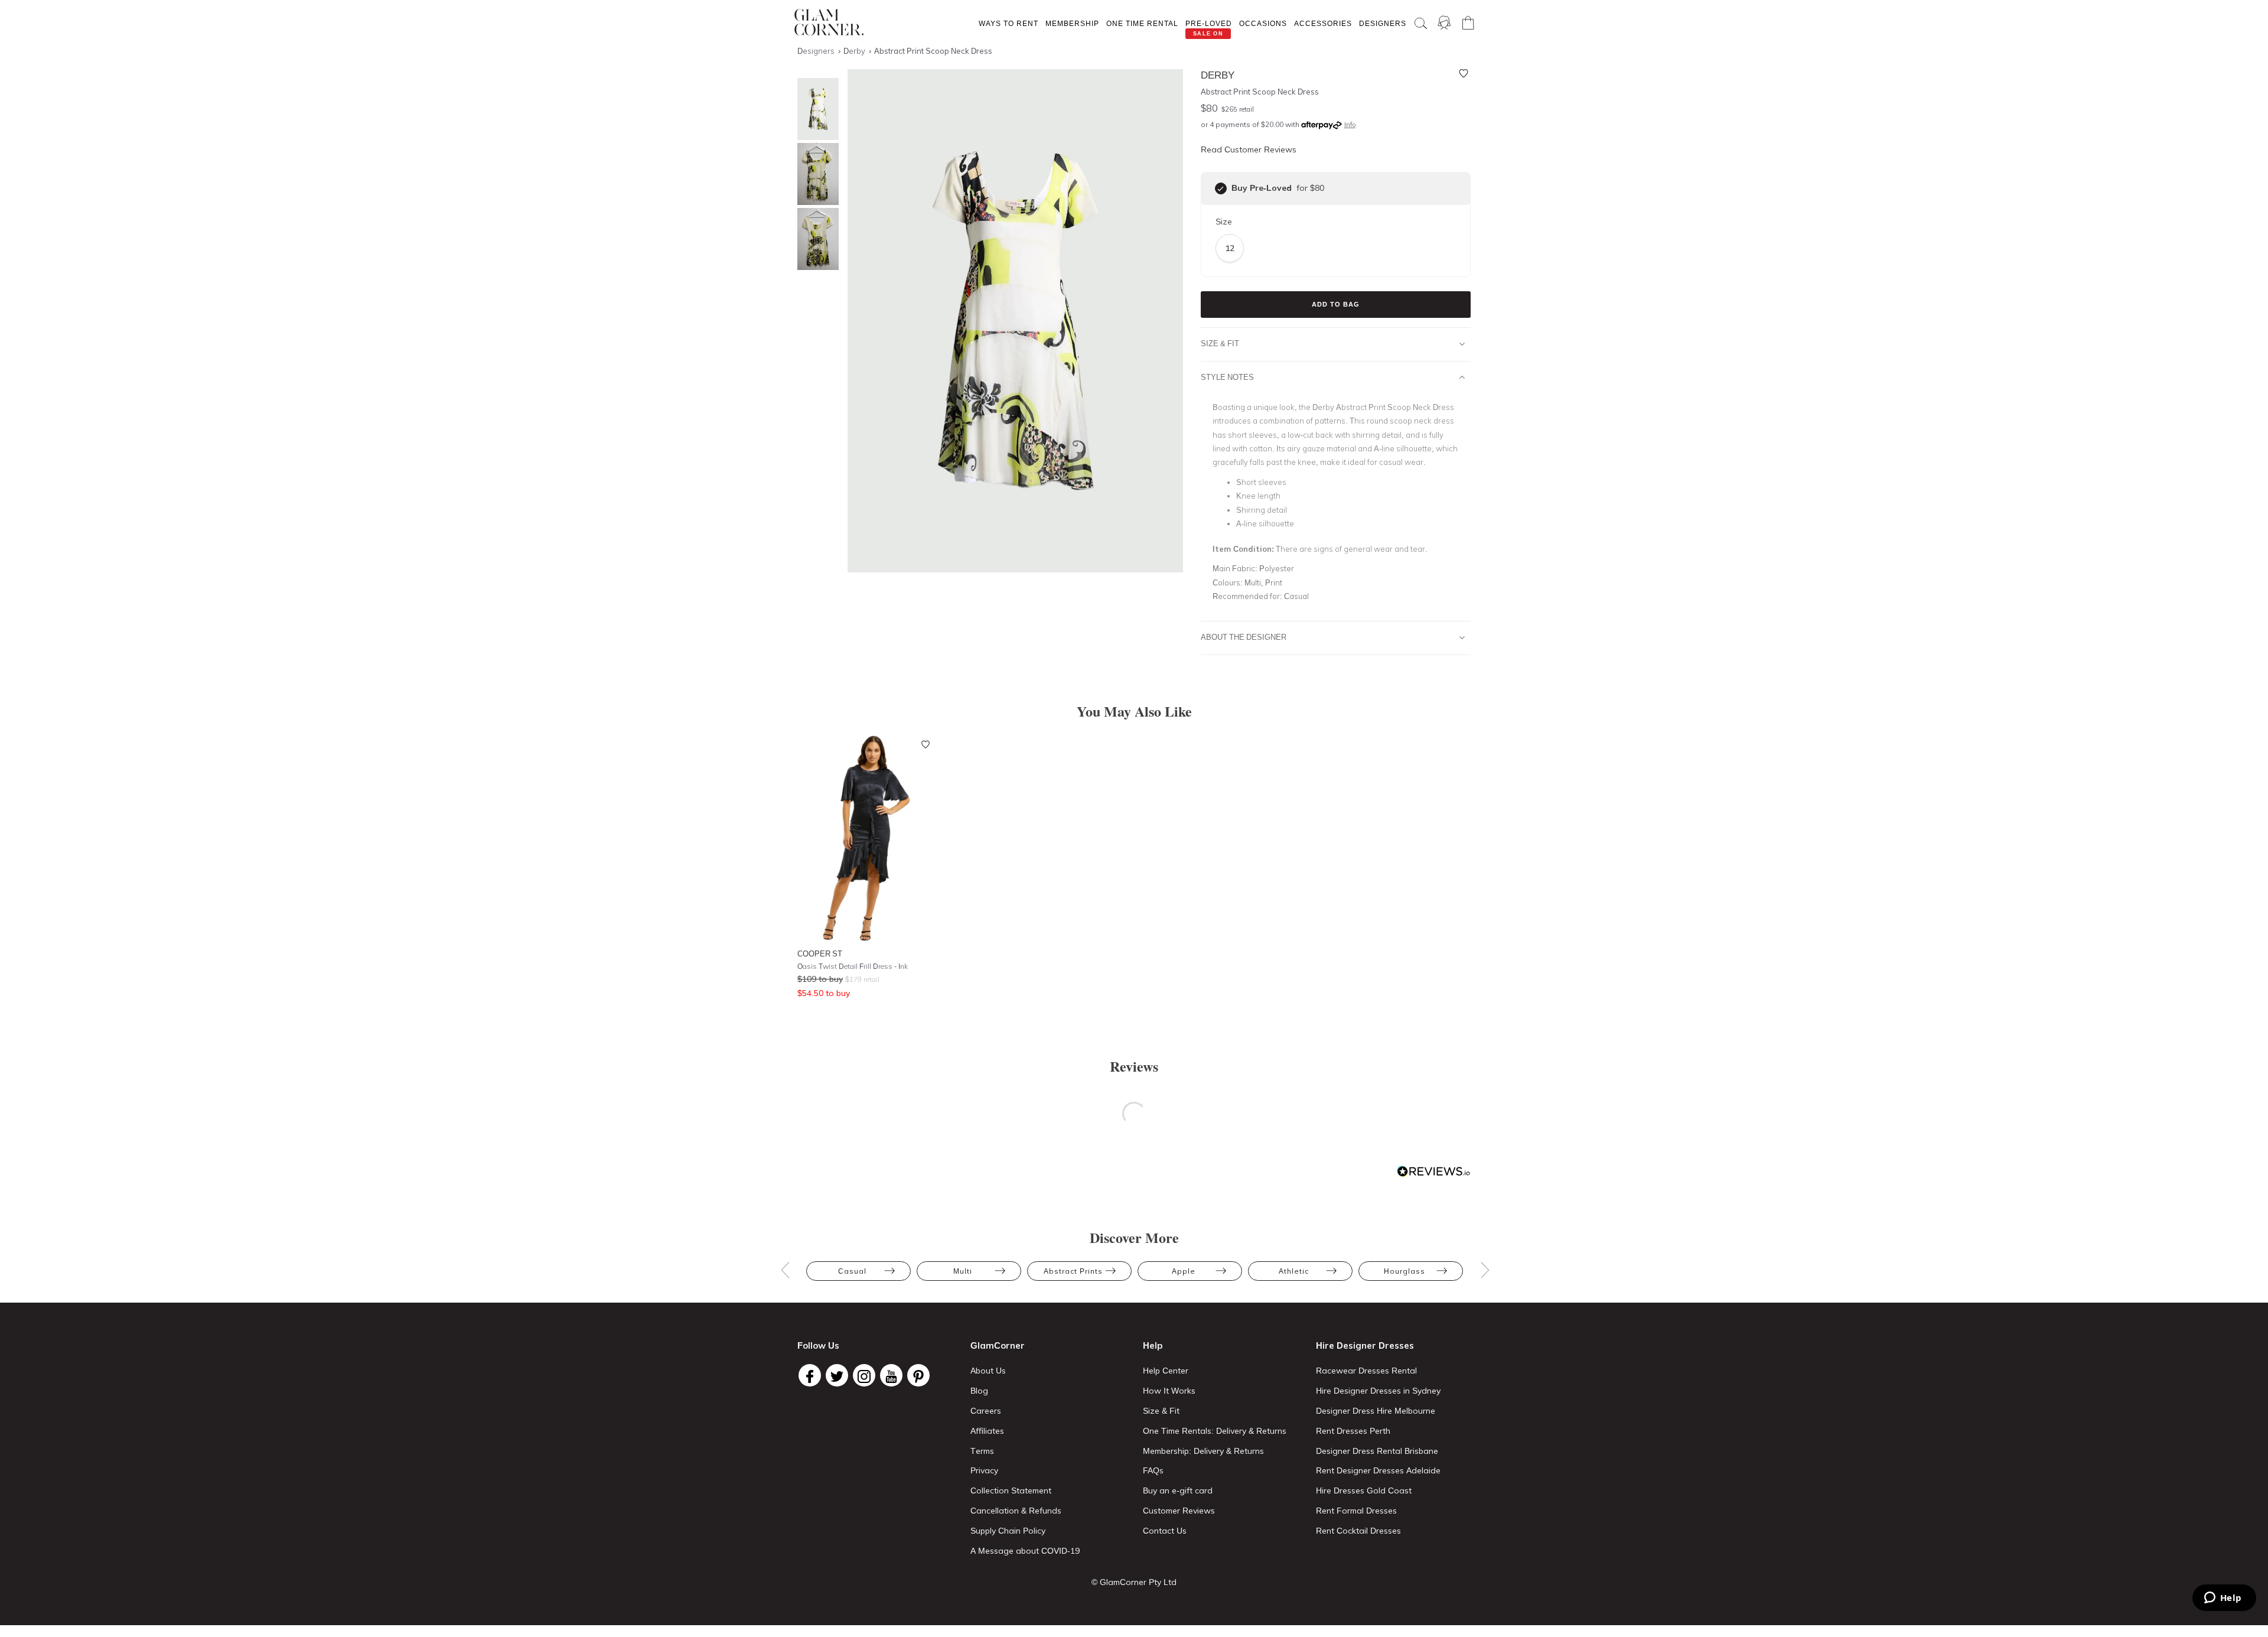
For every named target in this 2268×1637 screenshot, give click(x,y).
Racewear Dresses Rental (1366, 1371)
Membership (1072, 23)
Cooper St (820, 953)
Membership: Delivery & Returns (1203, 1451)
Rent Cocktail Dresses (1358, 1531)
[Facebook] (810, 1375)
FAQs (1153, 1470)
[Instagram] (864, 1375)
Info (1350, 125)
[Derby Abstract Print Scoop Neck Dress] (815, 109)
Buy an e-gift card (1178, 1490)
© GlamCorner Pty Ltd (1134, 1582)
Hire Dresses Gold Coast (1364, 1490)
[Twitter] (837, 1375)
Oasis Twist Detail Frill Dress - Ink (853, 966)
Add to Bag (1336, 304)
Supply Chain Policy (1008, 1531)
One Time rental (1142, 23)
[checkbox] (1221, 188)
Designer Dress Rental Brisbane (1377, 1451)
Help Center (1166, 1371)
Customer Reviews (1179, 1511)
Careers (986, 1411)
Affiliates (987, 1431)
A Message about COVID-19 (1025, 1551)
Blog (979, 1391)
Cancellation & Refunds (1016, 1511)
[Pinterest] (918, 1375)
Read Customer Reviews (1249, 149)
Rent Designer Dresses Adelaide (1378, 1470)
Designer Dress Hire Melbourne (1376, 1411)
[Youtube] (891, 1375)
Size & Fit (1220, 343)
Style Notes (1227, 377)
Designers (1383, 23)
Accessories (1323, 23)
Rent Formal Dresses (1356, 1511)
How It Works (1169, 1391)
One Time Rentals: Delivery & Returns (1215, 1431)
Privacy (984, 1470)
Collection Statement (1011, 1490)
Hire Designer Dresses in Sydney (1378, 1391)
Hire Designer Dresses (1365, 1345)
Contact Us (1165, 1531)
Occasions (1263, 23)
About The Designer (1244, 637)
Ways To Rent (1008, 23)
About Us (988, 1371)
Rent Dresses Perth (1353, 1431)
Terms (982, 1451)
